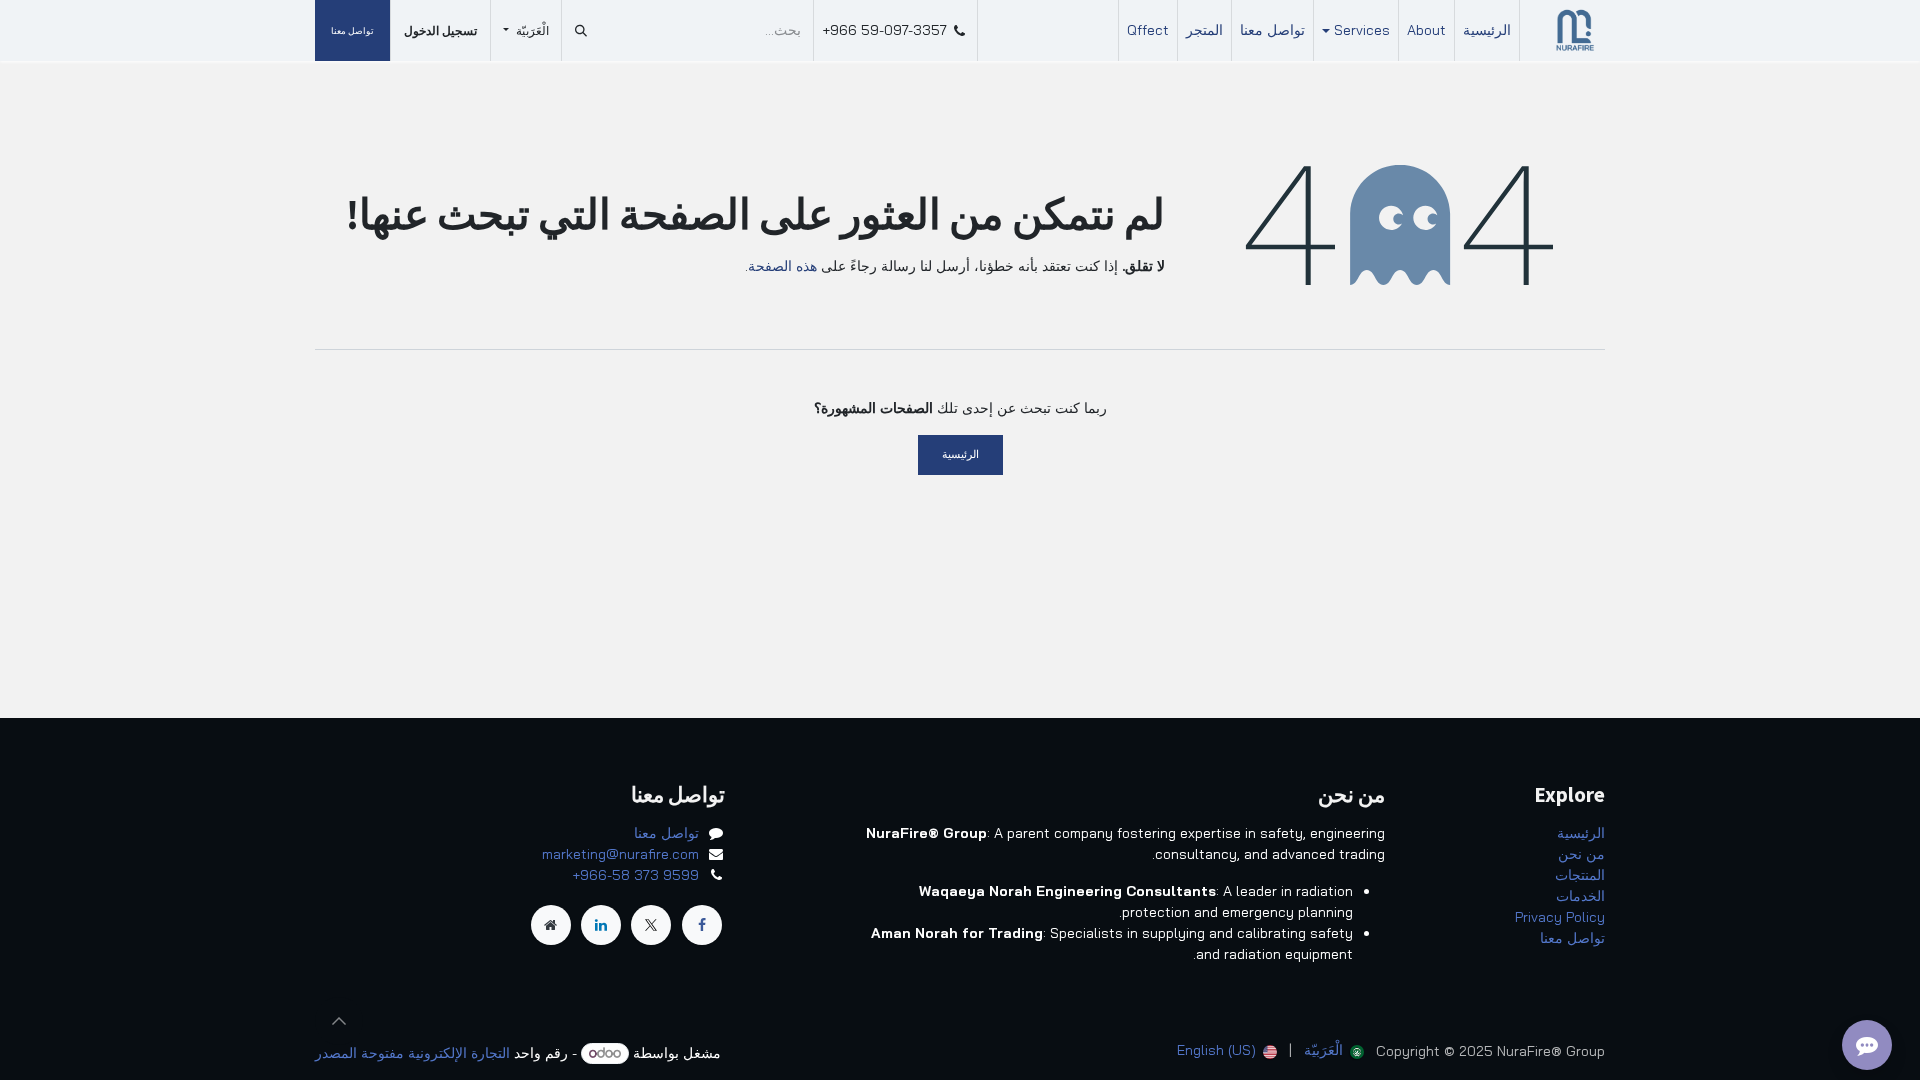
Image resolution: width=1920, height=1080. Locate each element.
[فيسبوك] (702, 925)
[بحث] (581, 30)
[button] (339, 1021)
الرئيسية (960, 454)
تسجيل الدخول (440, 30)
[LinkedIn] (601, 925)
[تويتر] (651, 925)
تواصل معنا (352, 30)
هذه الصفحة (782, 266)
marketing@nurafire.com (620, 854)
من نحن (1581, 854)
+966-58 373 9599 (635, 875)
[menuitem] (1487, 30)
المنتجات (1580, 875)
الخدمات (1580, 896)
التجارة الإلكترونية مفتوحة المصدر (412, 1053)
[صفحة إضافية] (551, 925)
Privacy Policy (1560, 917)
